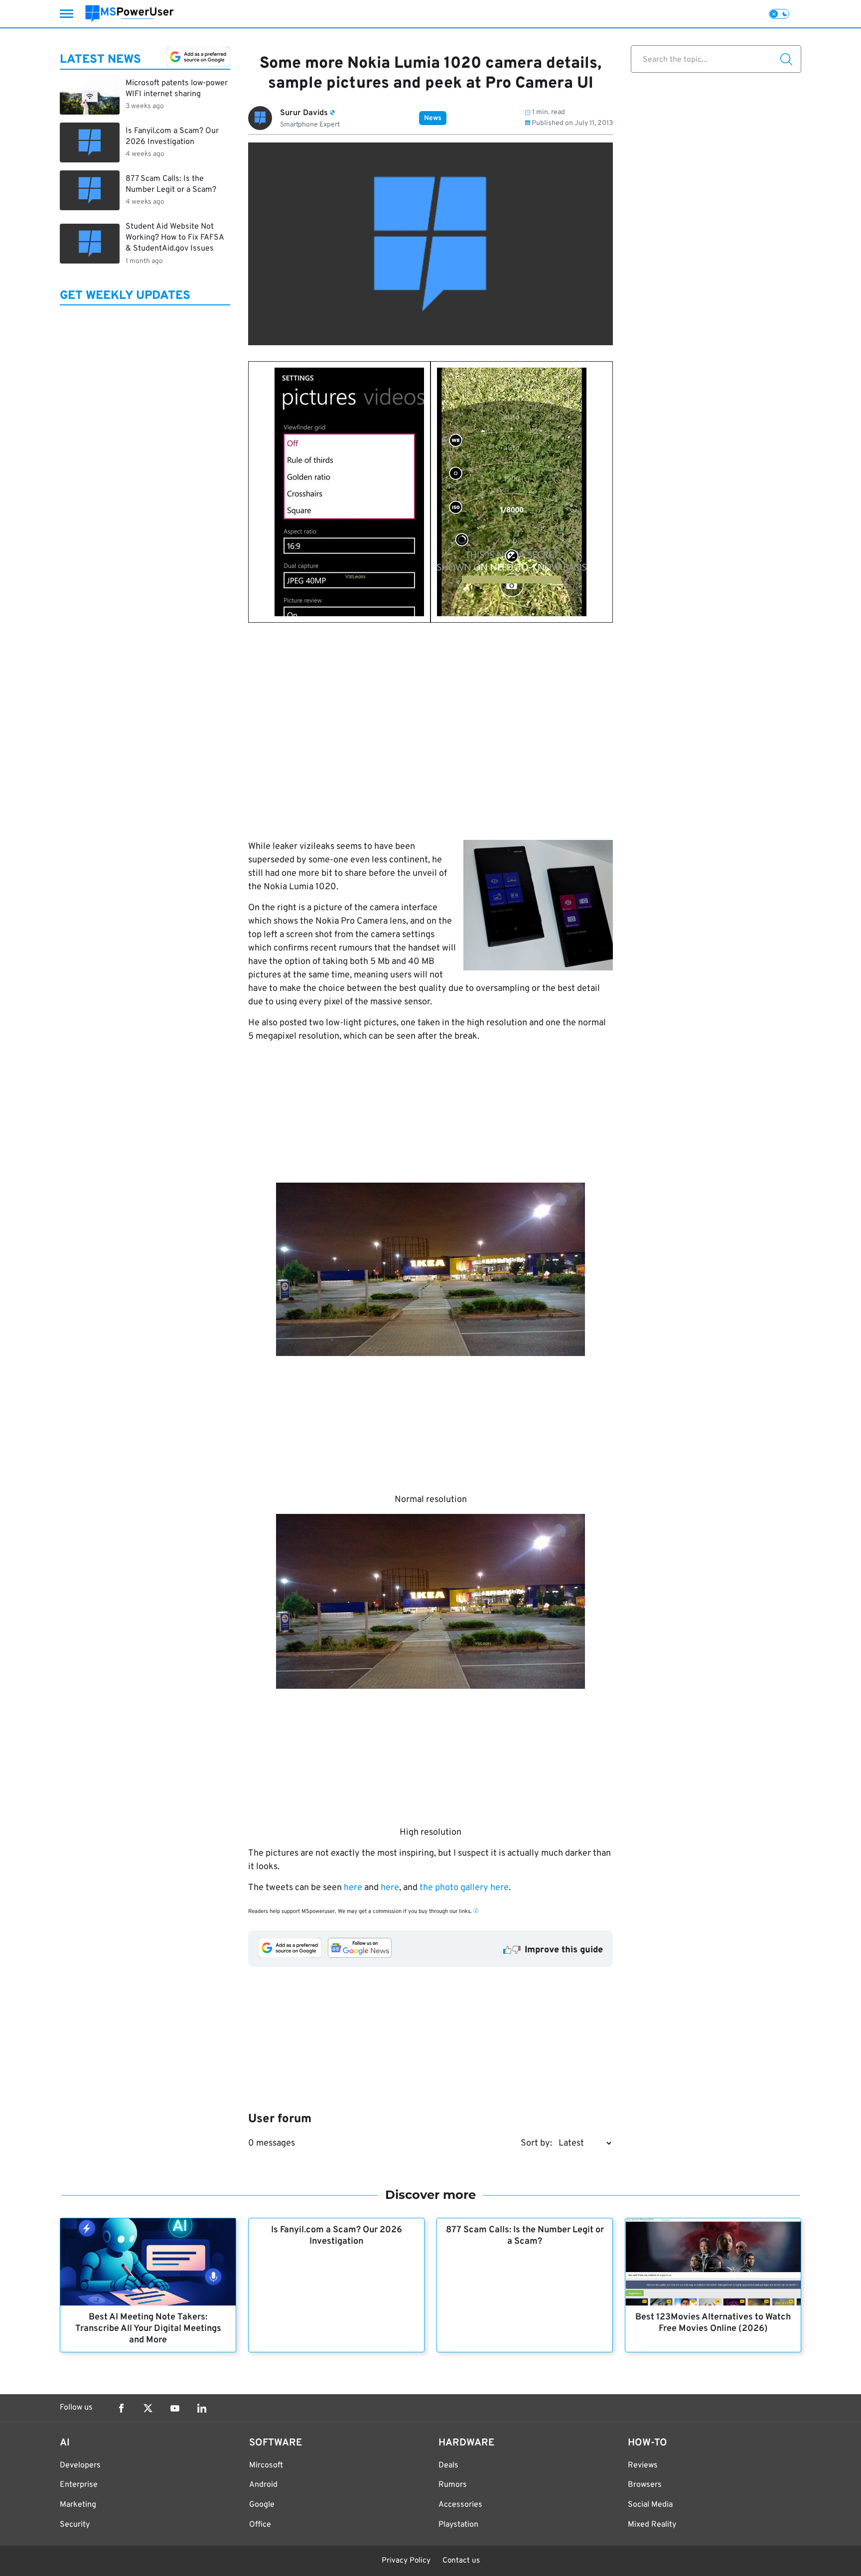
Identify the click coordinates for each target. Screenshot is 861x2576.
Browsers (645, 2485)
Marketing (78, 2505)
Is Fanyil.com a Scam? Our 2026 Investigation (337, 2236)
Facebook (121, 2408)
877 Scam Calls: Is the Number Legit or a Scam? (525, 2236)
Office (260, 2525)
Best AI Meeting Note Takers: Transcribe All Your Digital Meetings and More (148, 2329)
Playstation (458, 2525)
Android (263, 2485)
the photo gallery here (464, 1888)
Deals (448, 2465)
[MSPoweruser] (130, 14)
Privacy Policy (406, 2561)
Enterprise (79, 2485)
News (433, 118)
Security (75, 2525)
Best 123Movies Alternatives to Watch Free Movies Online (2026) (713, 2323)
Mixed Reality (652, 2525)
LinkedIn (202, 2408)
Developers (80, 2465)
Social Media (650, 2505)
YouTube (175, 2408)
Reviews (643, 2465)
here (353, 1888)
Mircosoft (266, 2465)
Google (262, 2505)
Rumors (453, 2485)
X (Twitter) (148, 2408)
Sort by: (536, 2143)
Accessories (460, 2505)
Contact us (461, 2561)
